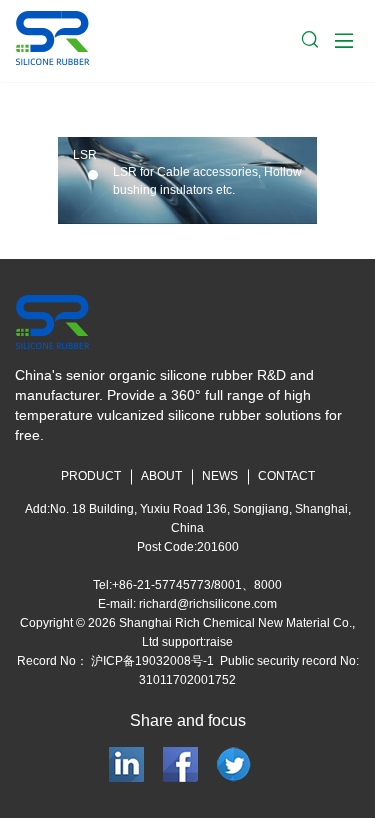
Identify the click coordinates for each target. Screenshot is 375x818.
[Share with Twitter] (234, 763)
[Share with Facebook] (182, 763)
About (161, 476)
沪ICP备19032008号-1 (151, 661)
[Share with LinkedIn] (128, 763)
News (220, 476)
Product (91, 476)
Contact (286, 476)
